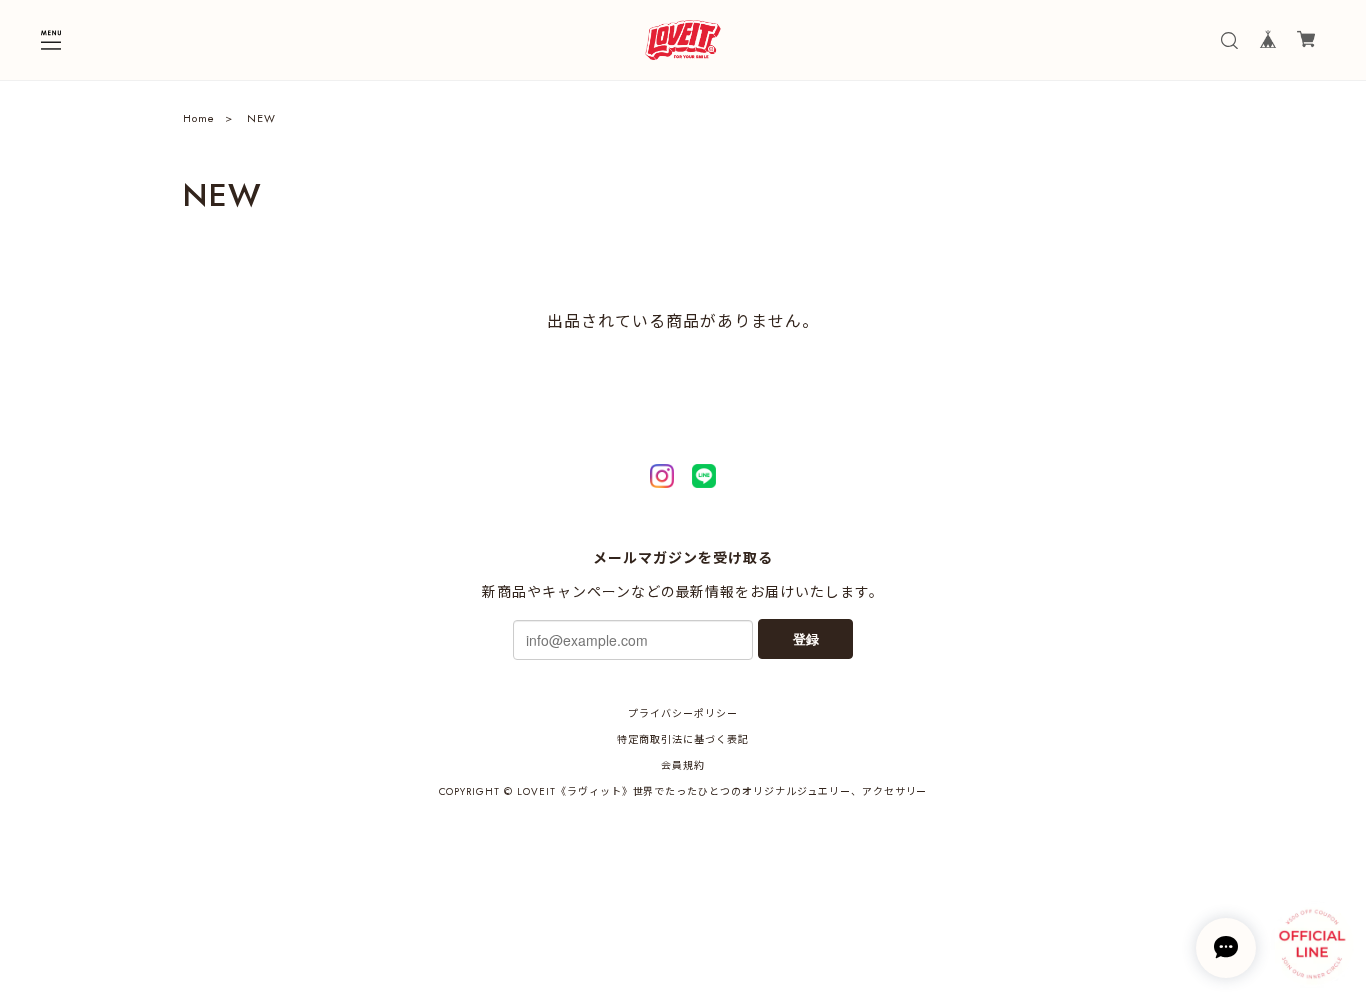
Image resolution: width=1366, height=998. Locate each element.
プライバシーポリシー (683, 713)
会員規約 (683, 765)
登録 (806, 638)
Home (199, 118)
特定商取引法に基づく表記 (683, 739)
